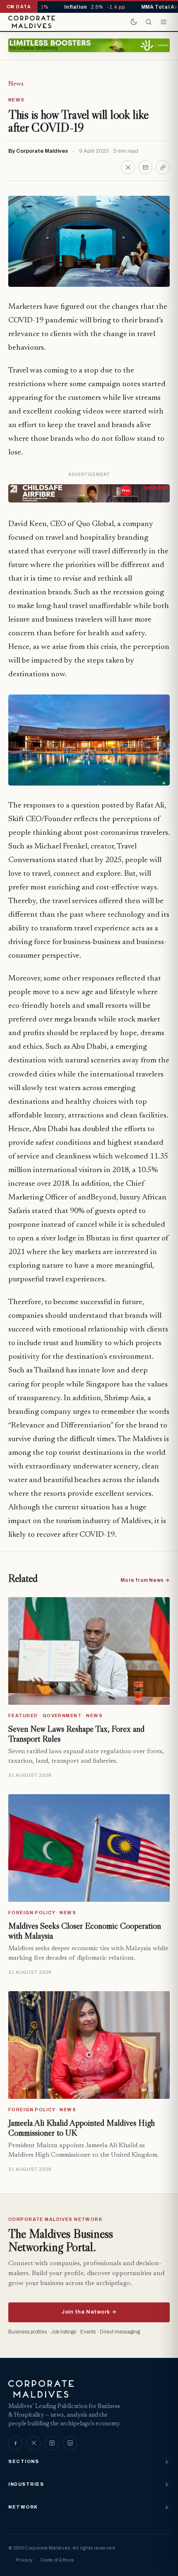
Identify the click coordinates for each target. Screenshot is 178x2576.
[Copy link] (163, 167)
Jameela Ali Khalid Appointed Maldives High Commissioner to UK (82, 2128)
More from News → (145, 1580)
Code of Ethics (57, 2560)
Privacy (24, 2560)
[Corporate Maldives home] (32, 22)
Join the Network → (89, 2312)
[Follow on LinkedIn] (70, 2443)
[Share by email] (145, 167)
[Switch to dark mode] (134, 22)
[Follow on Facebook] (15, 2443)
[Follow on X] (34, 2443)
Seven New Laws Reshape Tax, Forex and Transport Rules (76, 1734)
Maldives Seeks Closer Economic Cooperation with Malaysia (85, 1931)
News (16, 84)
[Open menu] (164, 22)
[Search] (149, 22)
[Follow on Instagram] (52, 2443)
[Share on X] (128, 167)
